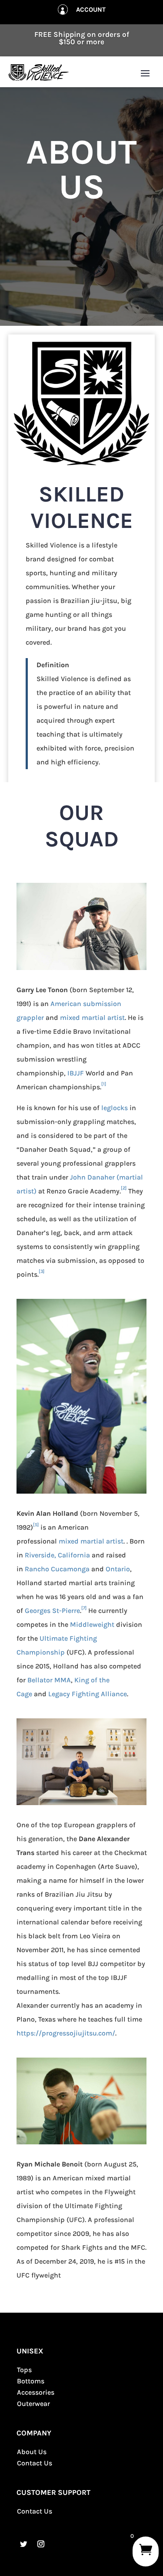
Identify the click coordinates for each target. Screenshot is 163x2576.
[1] (104, 1084)
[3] (42, 1271)
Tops (24, 2370)
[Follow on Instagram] (41, 2544)
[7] (84, 1608)
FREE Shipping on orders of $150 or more (82, 38)
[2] (124, 1188)
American (66, 1004)
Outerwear (33, 2404)
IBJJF (76, 1073)
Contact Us (35, 2463)
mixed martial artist (92, 1018)
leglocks (115, 1108)
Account (91, 10)
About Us (32, 2452)
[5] (36, 1525)
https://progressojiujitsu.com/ (66, 2033)
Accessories (36, 2392)
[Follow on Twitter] (23, 2544)
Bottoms (31, 2381)
